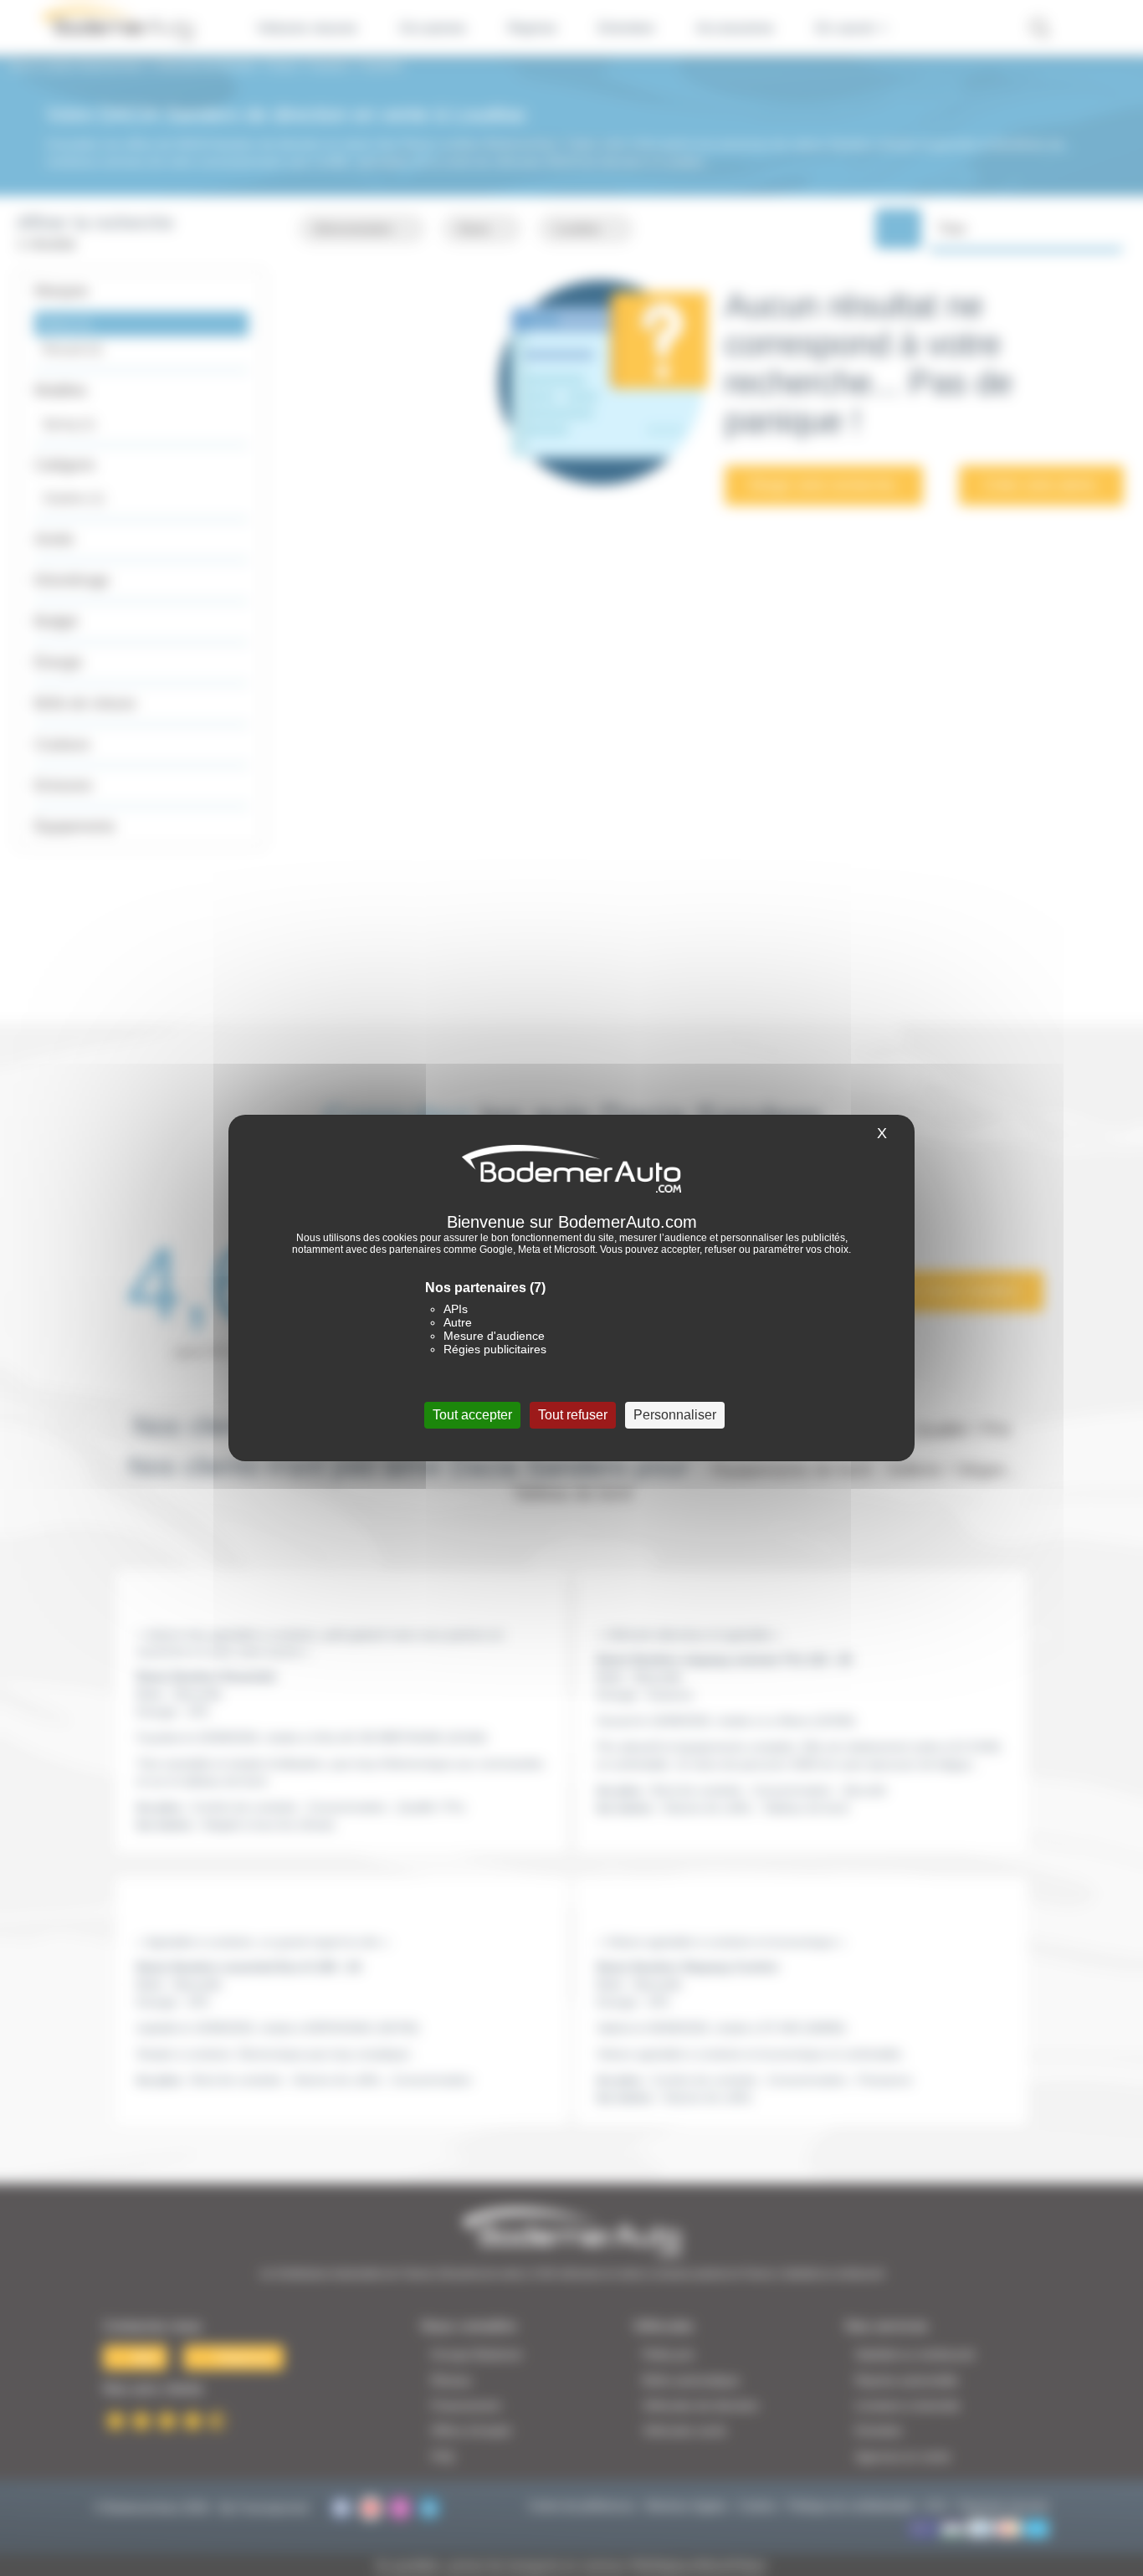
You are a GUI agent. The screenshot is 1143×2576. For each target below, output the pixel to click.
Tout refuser (573, 1415)
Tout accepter (472, 1415)
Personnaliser (675, 1415)
